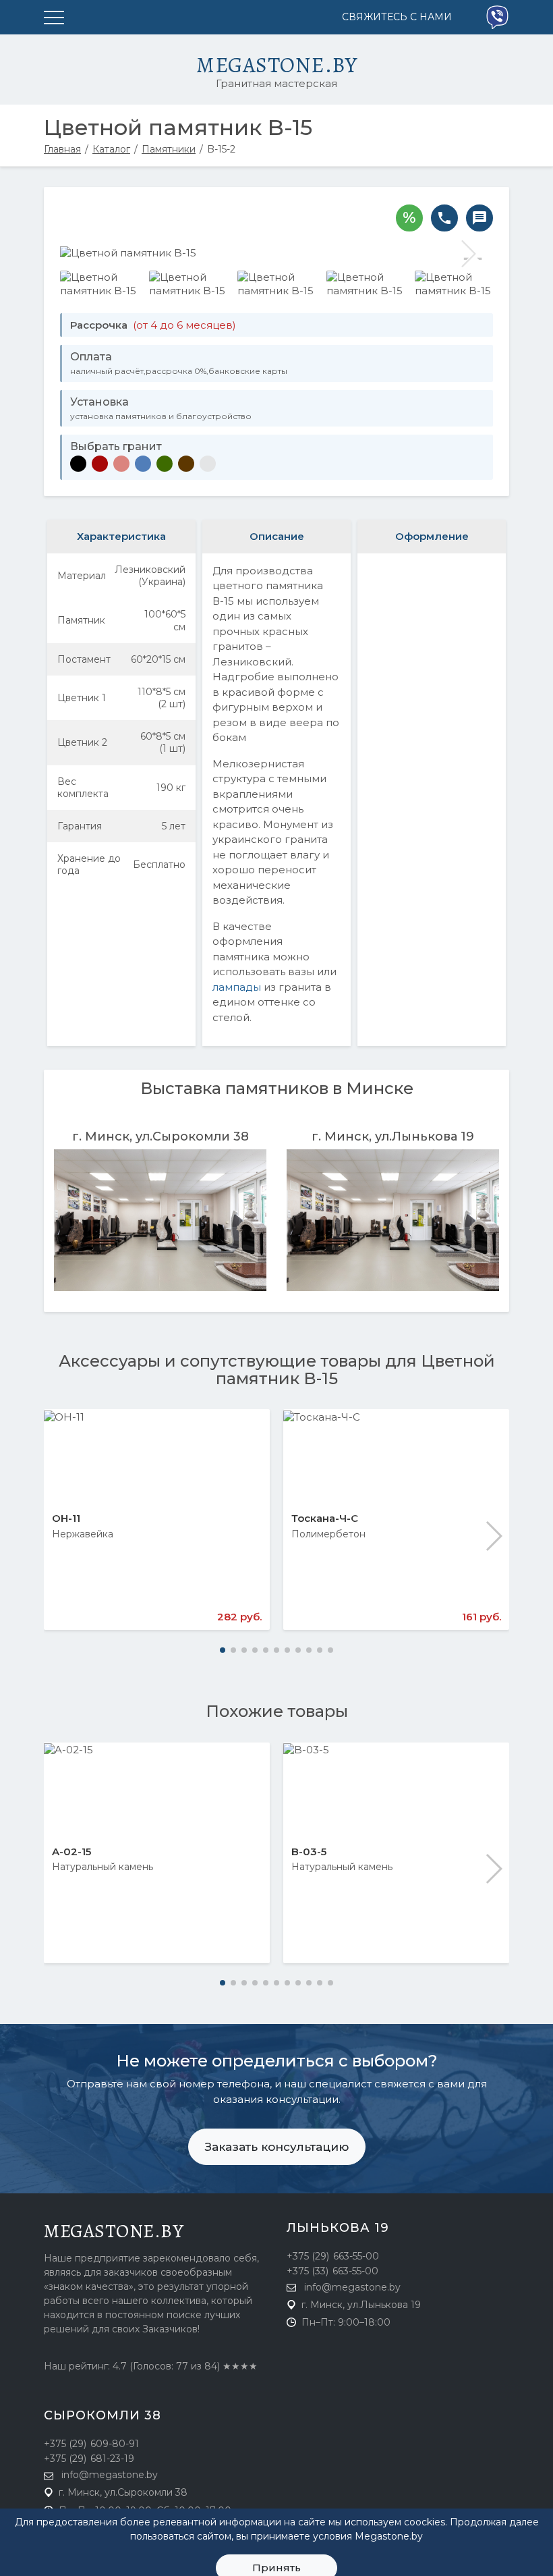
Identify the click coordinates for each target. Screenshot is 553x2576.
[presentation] (84, 254)
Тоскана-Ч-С (325, 1518)
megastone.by (114, 2231)
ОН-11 (66, 1518)
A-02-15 (71, 1852)
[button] (493, 1536)
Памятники (169, 149)
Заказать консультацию (277, 2147)
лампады (237, 987)
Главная (62, 149)
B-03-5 (309, 1852)
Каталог (111, 149)
